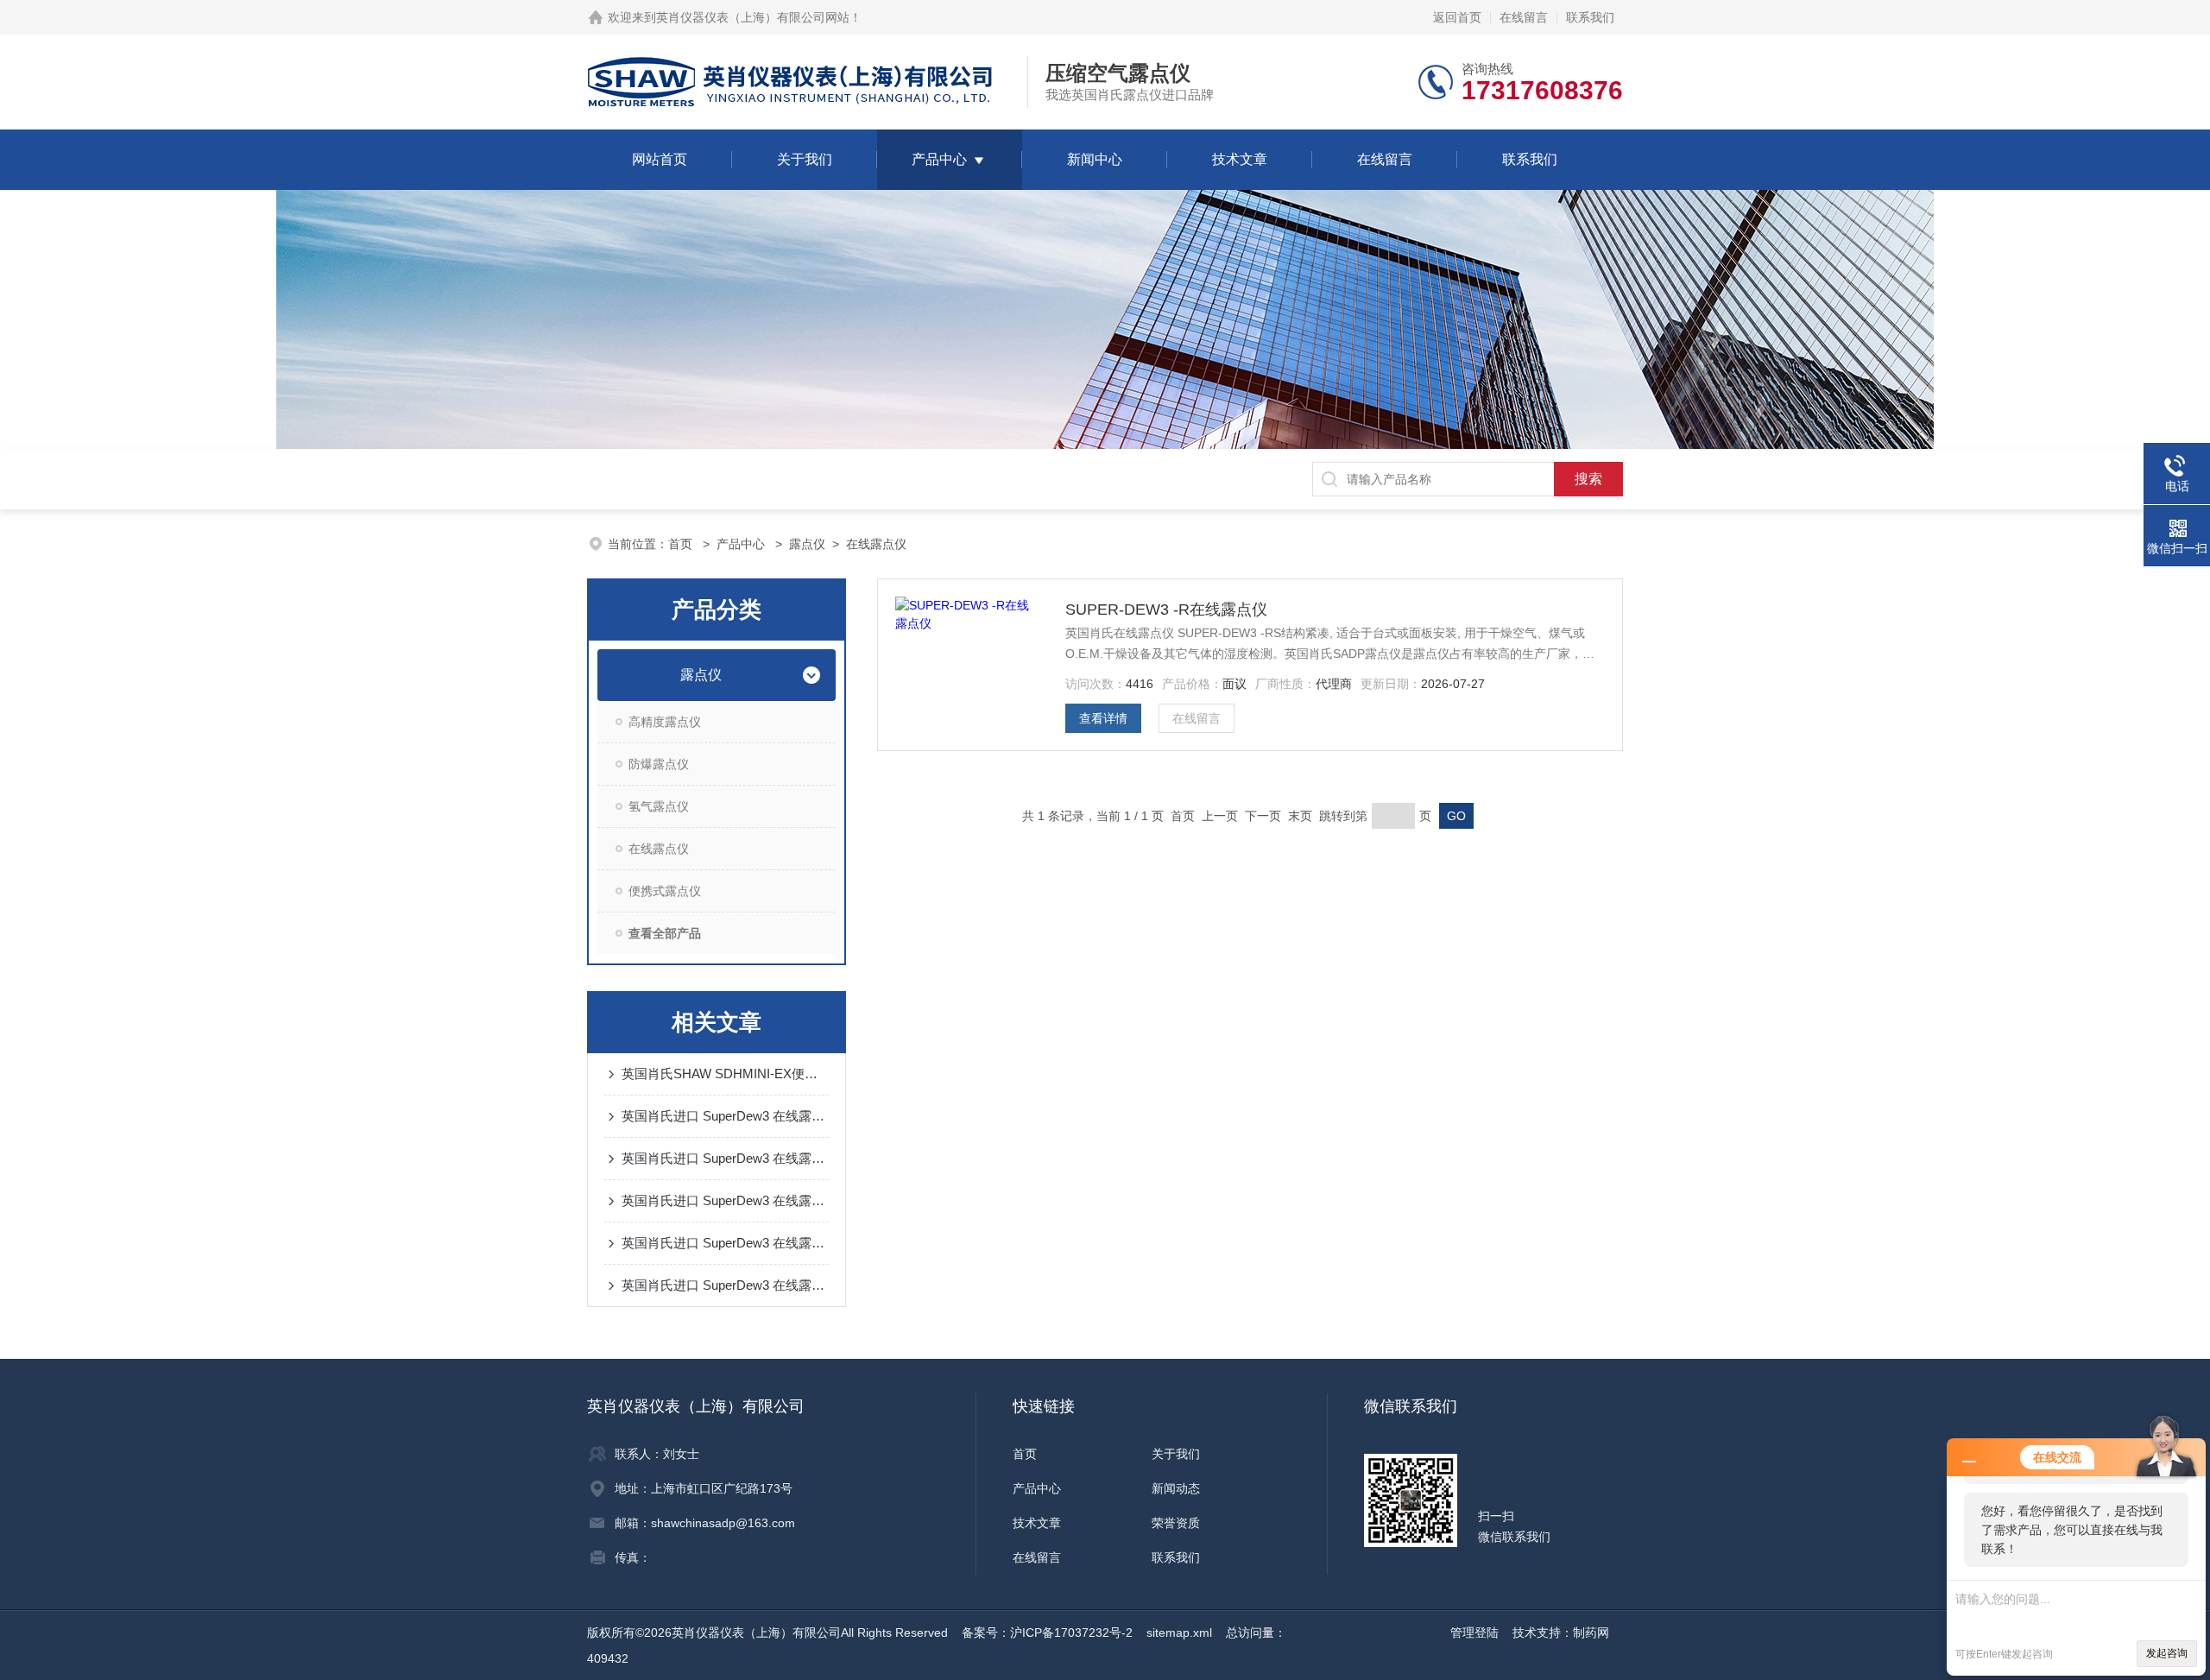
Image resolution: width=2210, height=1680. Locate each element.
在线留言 (1524, 17)
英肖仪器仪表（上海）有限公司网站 (753, 17)
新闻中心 (1095, 159)
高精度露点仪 (665, 722)
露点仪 (807, 544)
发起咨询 (2167, 1653)
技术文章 (1240, 159)
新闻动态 (1176, 1488)
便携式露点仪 (665, 891)
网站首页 (660, 159)
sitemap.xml (1179, 1633)
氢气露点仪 (659, 806)
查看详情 (1103, 718)
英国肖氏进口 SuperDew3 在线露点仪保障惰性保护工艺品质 (725, 1243)
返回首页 (1457, 17)
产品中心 (939, 159)
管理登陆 (1474, 1633)
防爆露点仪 (659, 764)
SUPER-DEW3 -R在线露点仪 (1166, 609)
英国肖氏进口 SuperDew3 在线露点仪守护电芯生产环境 (725, 1158)
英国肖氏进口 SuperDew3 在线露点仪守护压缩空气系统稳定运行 (725, 1285)
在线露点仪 (876, 544)
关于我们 (805, 159)
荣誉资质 (1176, 1523)
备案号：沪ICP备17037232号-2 (1047, 1633)
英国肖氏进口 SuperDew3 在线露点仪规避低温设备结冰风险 (725, 1200)
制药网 (1591, 1633)
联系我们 (1590, 17)
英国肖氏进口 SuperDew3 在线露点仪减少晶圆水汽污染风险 (725, 1116)
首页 (682, 544)
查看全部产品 (665, 933)
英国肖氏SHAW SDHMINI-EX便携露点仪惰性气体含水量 (725, 1074)
